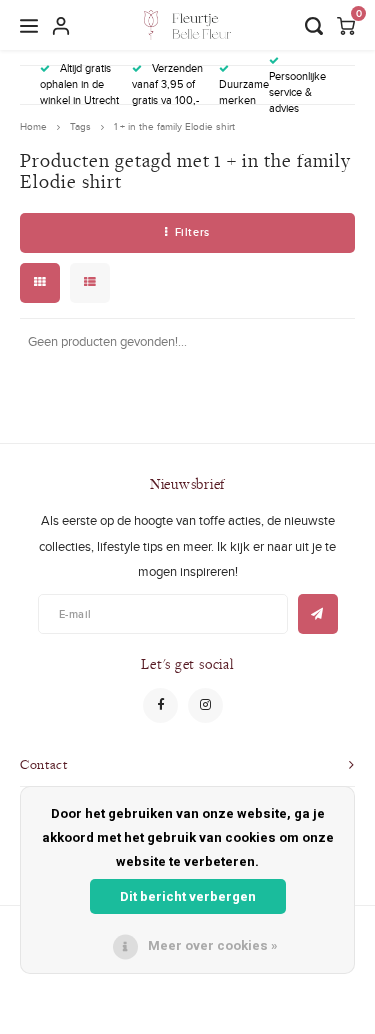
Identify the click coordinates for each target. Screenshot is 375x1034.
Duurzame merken (244, 92)
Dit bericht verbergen (188, 896)
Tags (80, 126)
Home (33, 126)
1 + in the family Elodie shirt (174, 126)
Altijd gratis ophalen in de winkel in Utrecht (79, 84)
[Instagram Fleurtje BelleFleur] (205, 705)
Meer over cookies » (213, 945)
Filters (192, 232)
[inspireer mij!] (318, 614)
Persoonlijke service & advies (297, 91)
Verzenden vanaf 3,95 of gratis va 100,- (167, 84)
